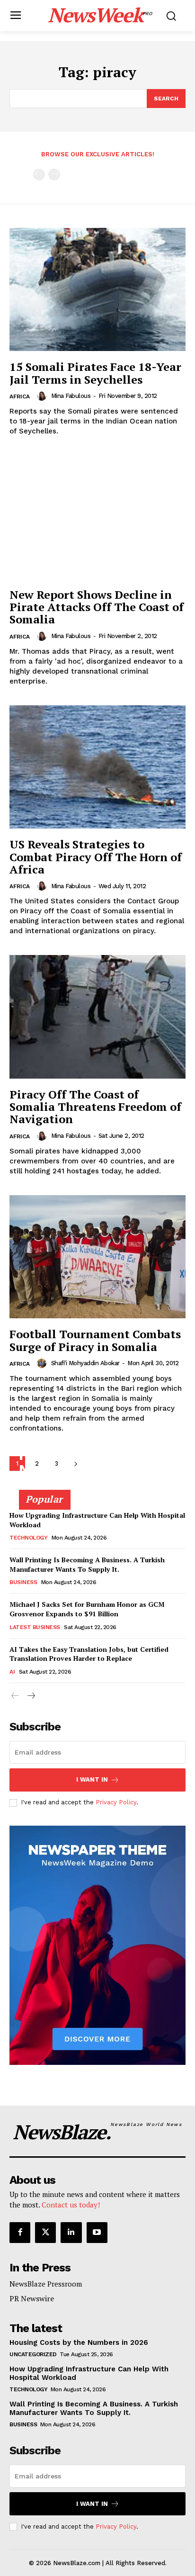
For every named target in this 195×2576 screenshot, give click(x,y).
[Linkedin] (71, 2233)
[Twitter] (45, 2233)
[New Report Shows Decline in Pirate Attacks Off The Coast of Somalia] (97, 517)
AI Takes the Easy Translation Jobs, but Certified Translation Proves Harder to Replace (89, 1654)
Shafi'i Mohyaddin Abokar (85, 1363)
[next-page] (31, 1696)
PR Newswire (32, 2298)
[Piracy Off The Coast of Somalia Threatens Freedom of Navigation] (97, 1017)
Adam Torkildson (44, 1486)
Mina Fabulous (71, 396)
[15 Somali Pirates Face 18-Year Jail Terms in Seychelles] (97, 289)
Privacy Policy (116, 1802)
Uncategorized (33, 2354)
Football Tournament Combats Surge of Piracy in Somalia (95, 1340)
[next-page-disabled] (54, 175)
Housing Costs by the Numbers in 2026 (93, 1462)
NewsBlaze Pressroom (46, 2284)
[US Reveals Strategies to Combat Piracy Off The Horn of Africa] (97, 767)
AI (12, 1672)
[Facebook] (20, 2233)
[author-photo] (43, 396)
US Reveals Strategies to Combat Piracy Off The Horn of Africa (96, 857)
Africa (20, 396)
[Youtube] (97, 2233)
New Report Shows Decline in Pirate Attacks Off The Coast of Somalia (97, 607)
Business (23, 1582)
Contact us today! (71, 2205)
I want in (92, 1779)
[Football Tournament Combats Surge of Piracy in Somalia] (97, 1257)
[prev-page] (39, 175)
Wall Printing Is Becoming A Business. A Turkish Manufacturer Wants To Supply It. (87, 1564)
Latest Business (35, 1627)
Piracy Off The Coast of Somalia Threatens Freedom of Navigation (95, 1107)
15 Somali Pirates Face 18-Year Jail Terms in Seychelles (95, 373)
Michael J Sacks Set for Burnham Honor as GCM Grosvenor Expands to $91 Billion (87, 1609)
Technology (28, 1538)
